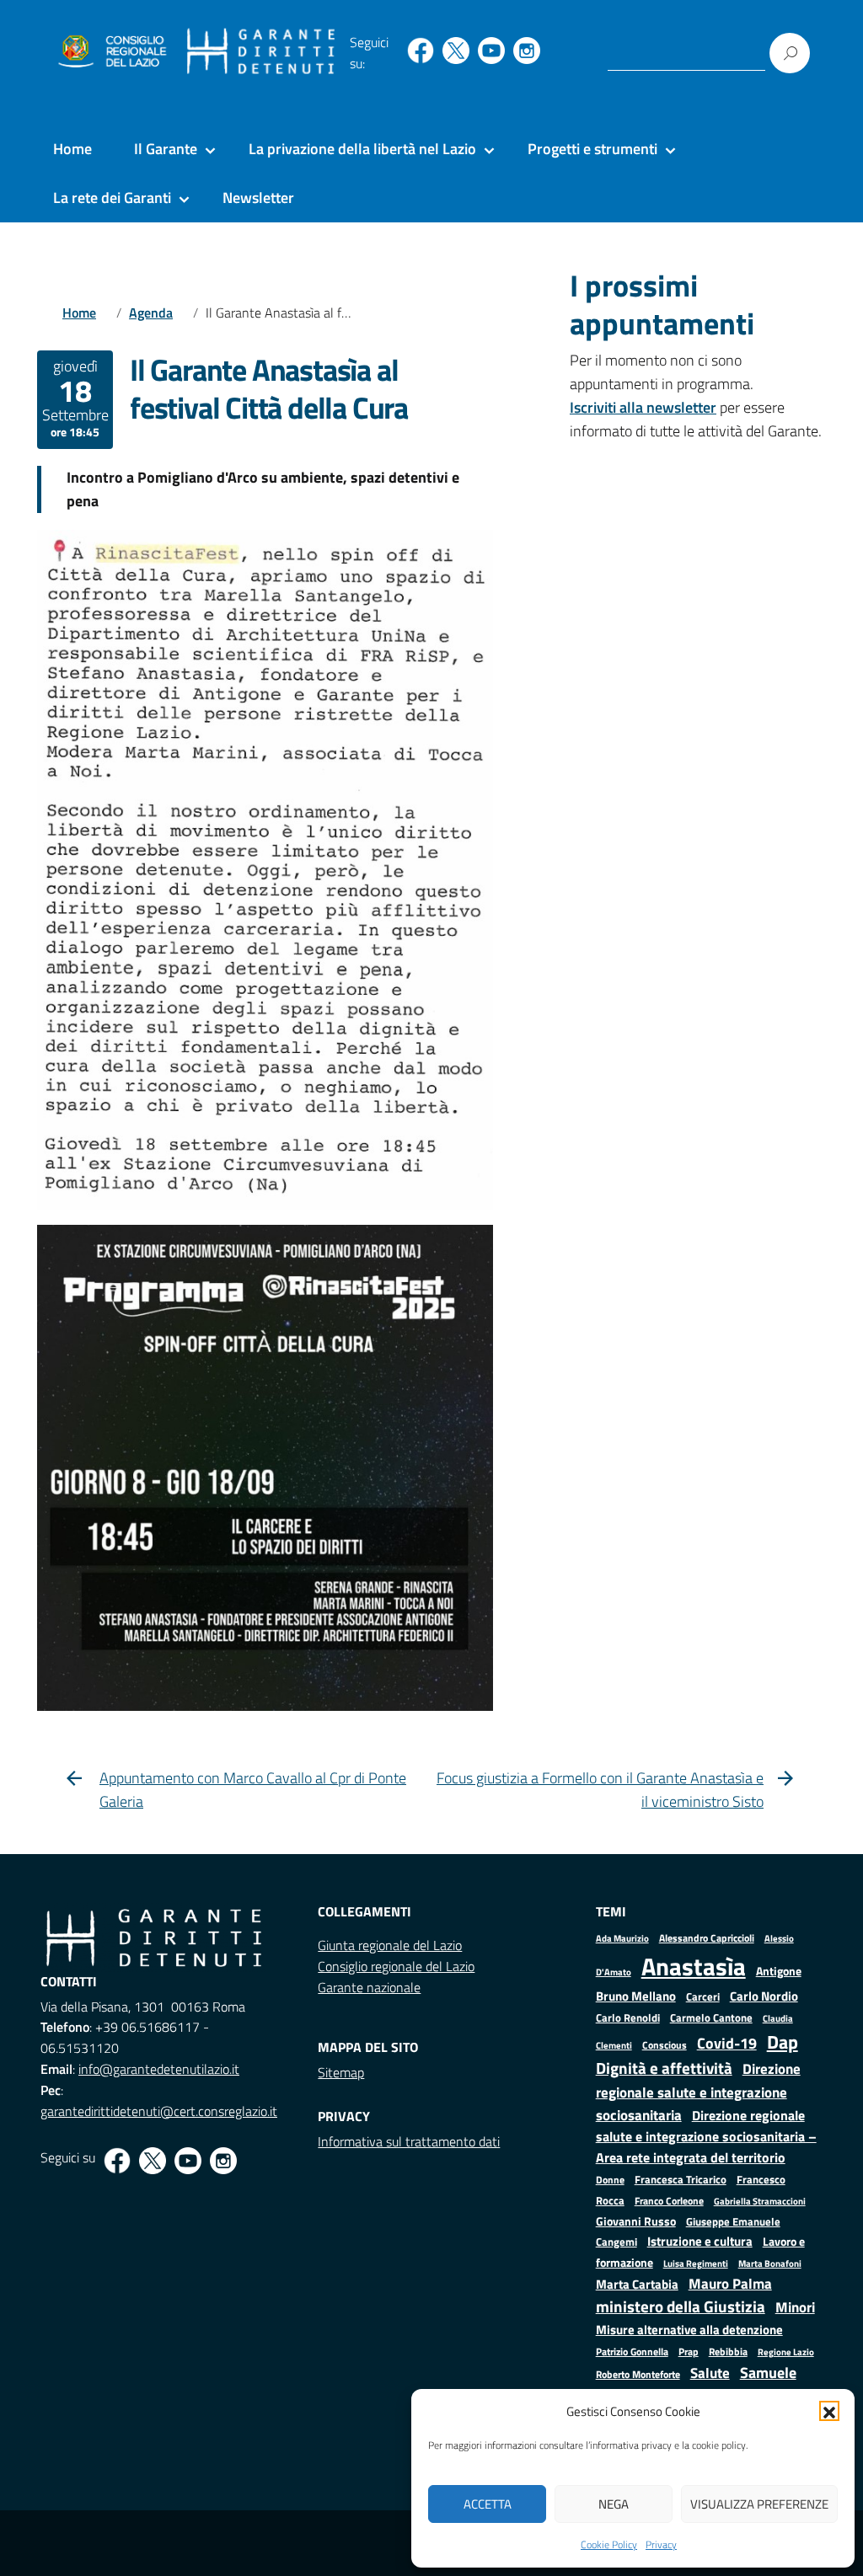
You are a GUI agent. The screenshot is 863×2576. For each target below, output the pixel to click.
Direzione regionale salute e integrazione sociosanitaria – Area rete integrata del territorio (706, 2136)
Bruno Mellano (636, 1996)
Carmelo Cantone (711, 2018)
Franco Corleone (669, 2201)
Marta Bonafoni (770, 2263)
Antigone (779, 1971)
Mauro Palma (730, 2284)
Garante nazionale (369, 1987)
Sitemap (341, 2072)
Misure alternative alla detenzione (689, 2330)
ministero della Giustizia (681, 2306)
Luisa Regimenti (696, 2263)
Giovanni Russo (636, 2221)
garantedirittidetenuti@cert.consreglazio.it (159, 2111)
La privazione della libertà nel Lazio (362, 149)
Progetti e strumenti (592, 149)
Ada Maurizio (622, 1938)
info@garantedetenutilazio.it (159, 2069)
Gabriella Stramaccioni (760, 2201)
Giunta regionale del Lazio (390, 1945)
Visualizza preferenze (759, 2504)
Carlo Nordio (764, 1996)
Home (72, 149)
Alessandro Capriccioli (707, 1938)
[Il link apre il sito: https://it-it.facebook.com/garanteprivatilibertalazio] (421, 51)
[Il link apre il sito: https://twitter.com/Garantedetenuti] (456, 51)
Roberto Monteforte (638, 2374)
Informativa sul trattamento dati (409, 2141)
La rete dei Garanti (112, 198)
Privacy (661, 2544)
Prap (689, 2352)
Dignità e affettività (664, 2068)
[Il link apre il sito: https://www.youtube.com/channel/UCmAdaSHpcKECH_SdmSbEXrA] (491, 51)
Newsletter (258, 198)
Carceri (703, 1997)
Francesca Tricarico (681, 2180)
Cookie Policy (609, 2544)
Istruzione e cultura (700, 2241)
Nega (614, 2504)
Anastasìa (694, 1966)
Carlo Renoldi (628, 2018)
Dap (783, 2042)
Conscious (665, 2045)
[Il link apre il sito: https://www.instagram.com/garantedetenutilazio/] (527, 51)
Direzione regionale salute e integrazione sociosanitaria (698, 2092)
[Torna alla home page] (261, 52)
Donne (610, 2180)
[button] (829, 2411)
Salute (710, 2373)
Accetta (488, 2504)
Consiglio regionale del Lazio (396, 1966)
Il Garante (166, 149)
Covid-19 (727, 2043)
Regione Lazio (786, 2352)
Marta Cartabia (637, 2284)
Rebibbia (728, 2352)
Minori (795, 2307)
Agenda (151, 313)
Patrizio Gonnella (632, 2352)
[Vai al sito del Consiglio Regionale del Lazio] (111, 52)
